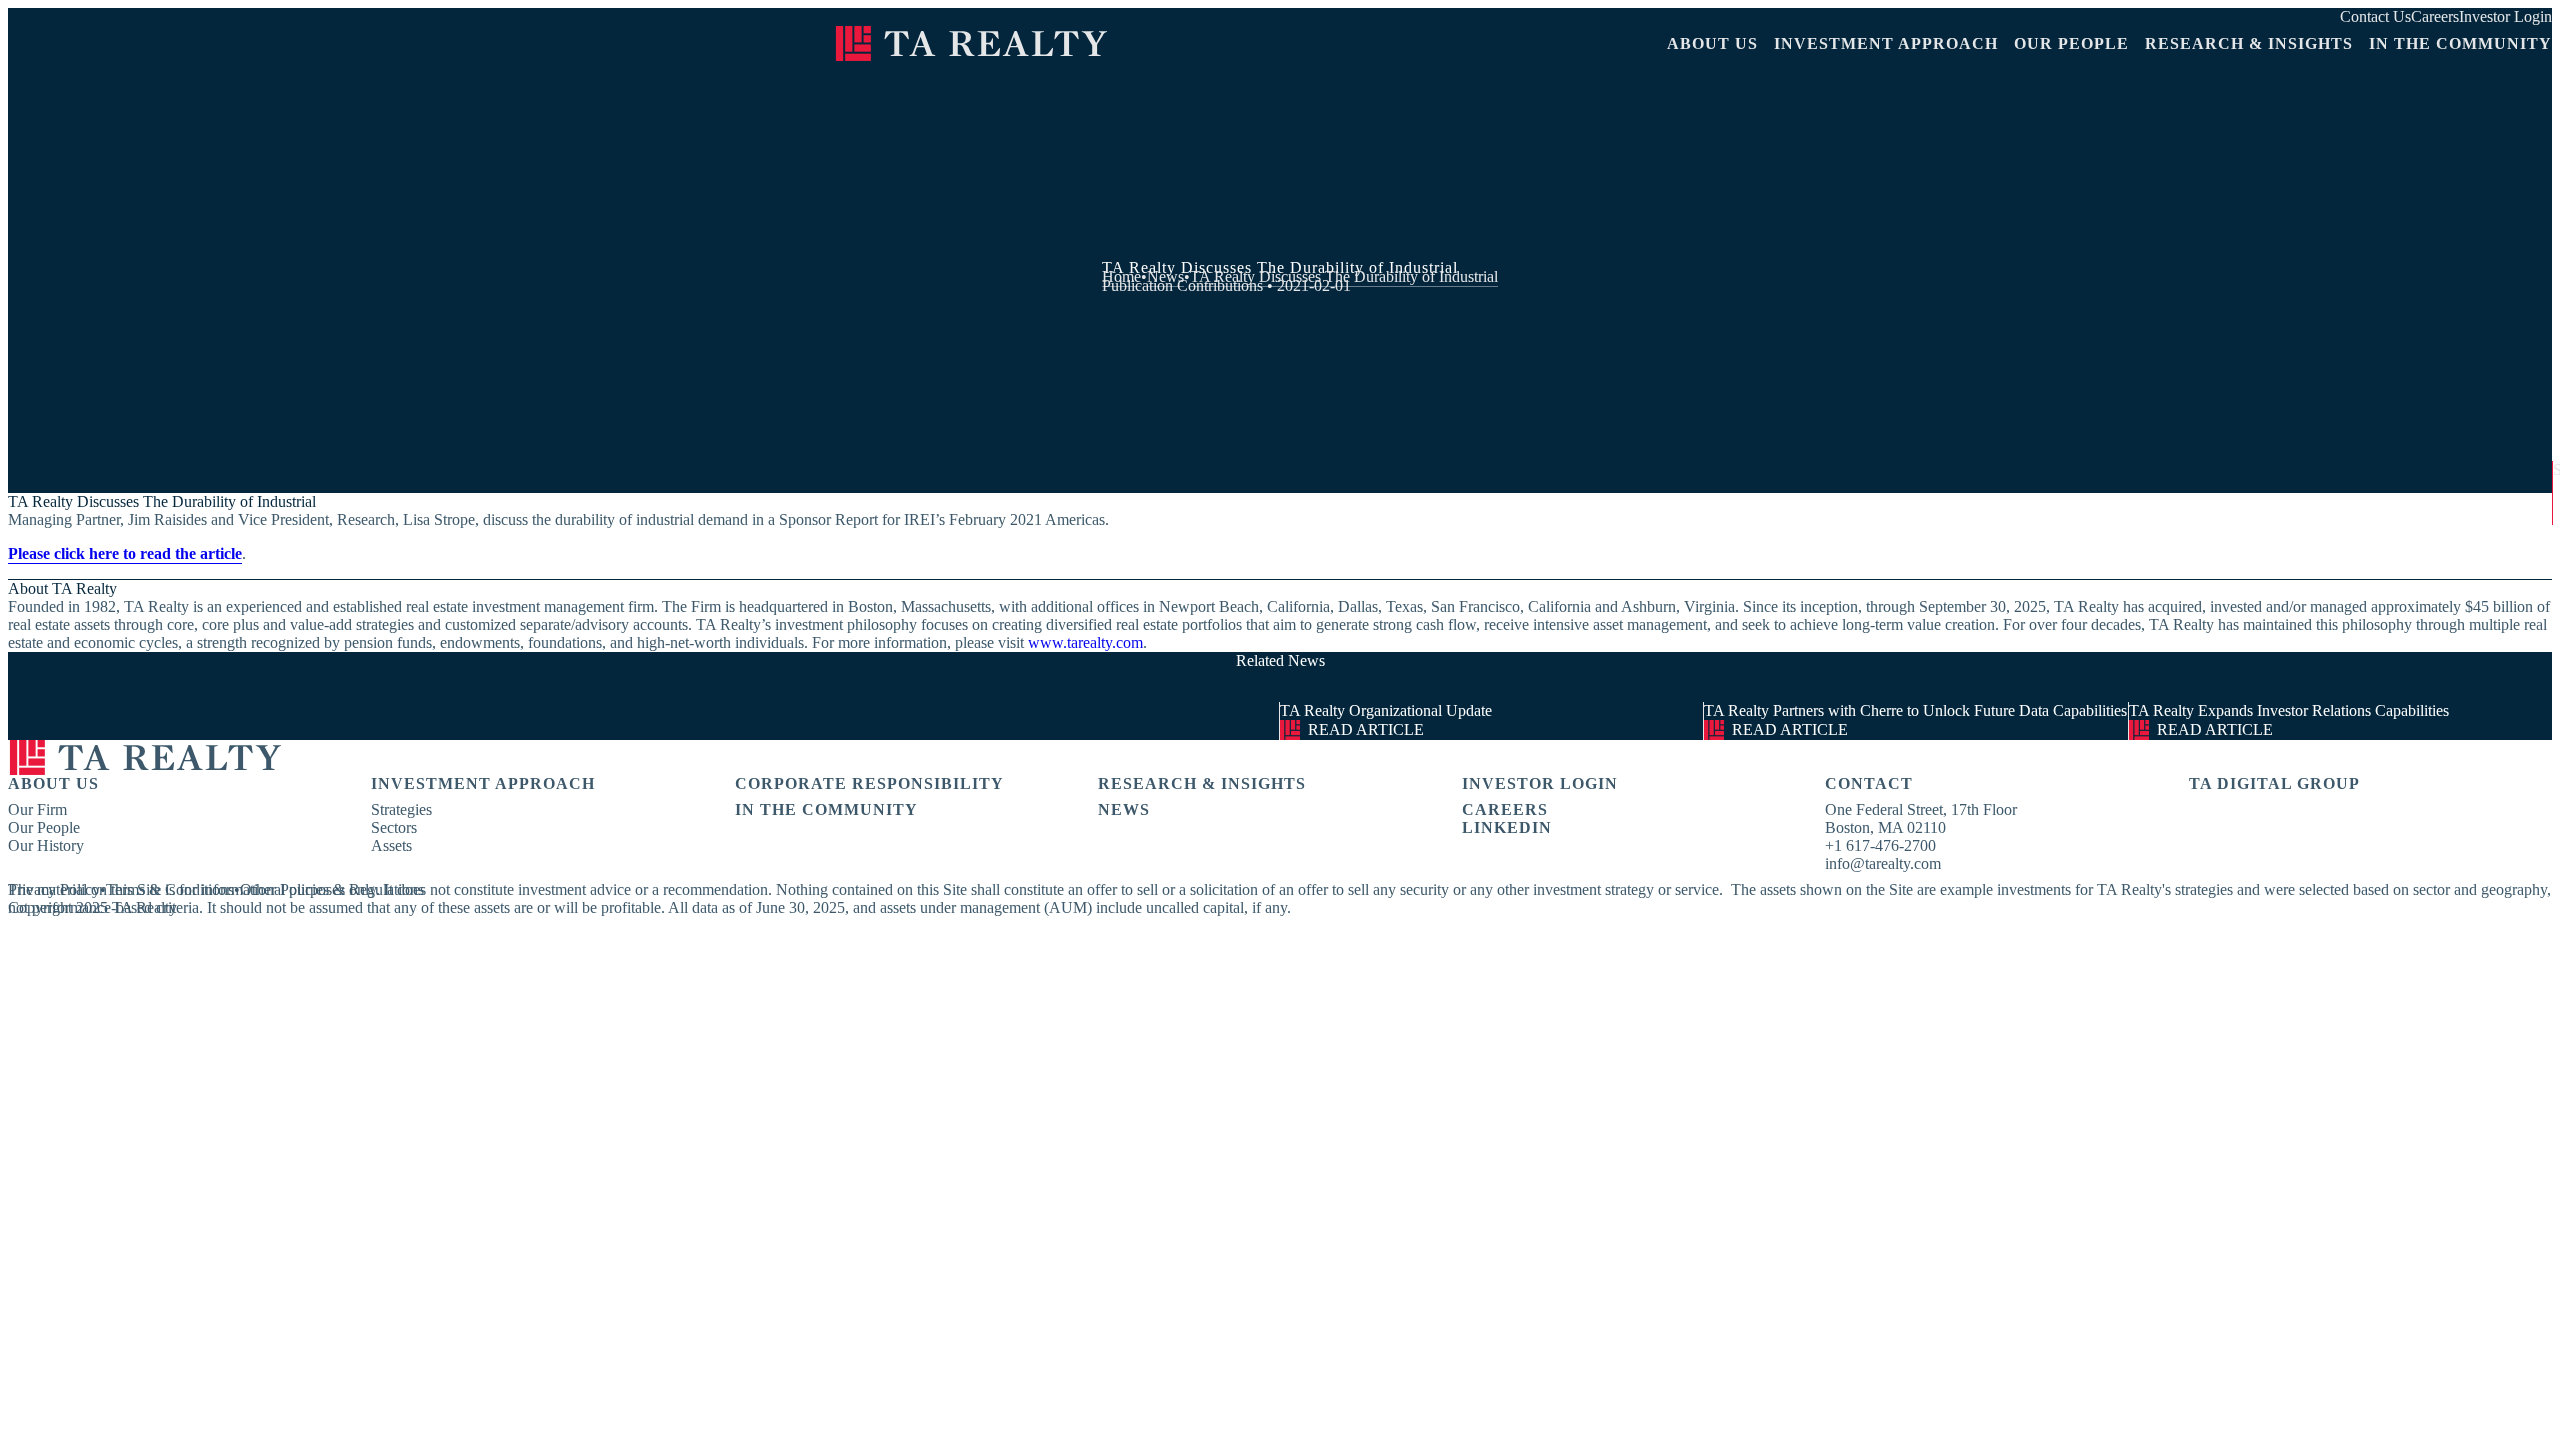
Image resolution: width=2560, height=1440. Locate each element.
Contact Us (2375, 16)
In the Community (2460, 43)
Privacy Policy (54, 889)
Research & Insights (2249, 43)
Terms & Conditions (170, 889)
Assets (391, 845)
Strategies (401, 809)
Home (1121, 276)
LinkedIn (1507, 827)
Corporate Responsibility (869, 783)
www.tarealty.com (1085, 642)
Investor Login (2505, 16)
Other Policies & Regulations (332, 889)
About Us (1712, 43)
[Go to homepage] (1280, 757)
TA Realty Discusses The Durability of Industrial (1344, 276)
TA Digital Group (2274, 783)
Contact (1869, 783)
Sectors (394, 827)
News (1165, 276)
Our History (46, 845)
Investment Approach (1886, 43)
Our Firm (37, 809)
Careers (2435, 16)
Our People (2071, 43)
